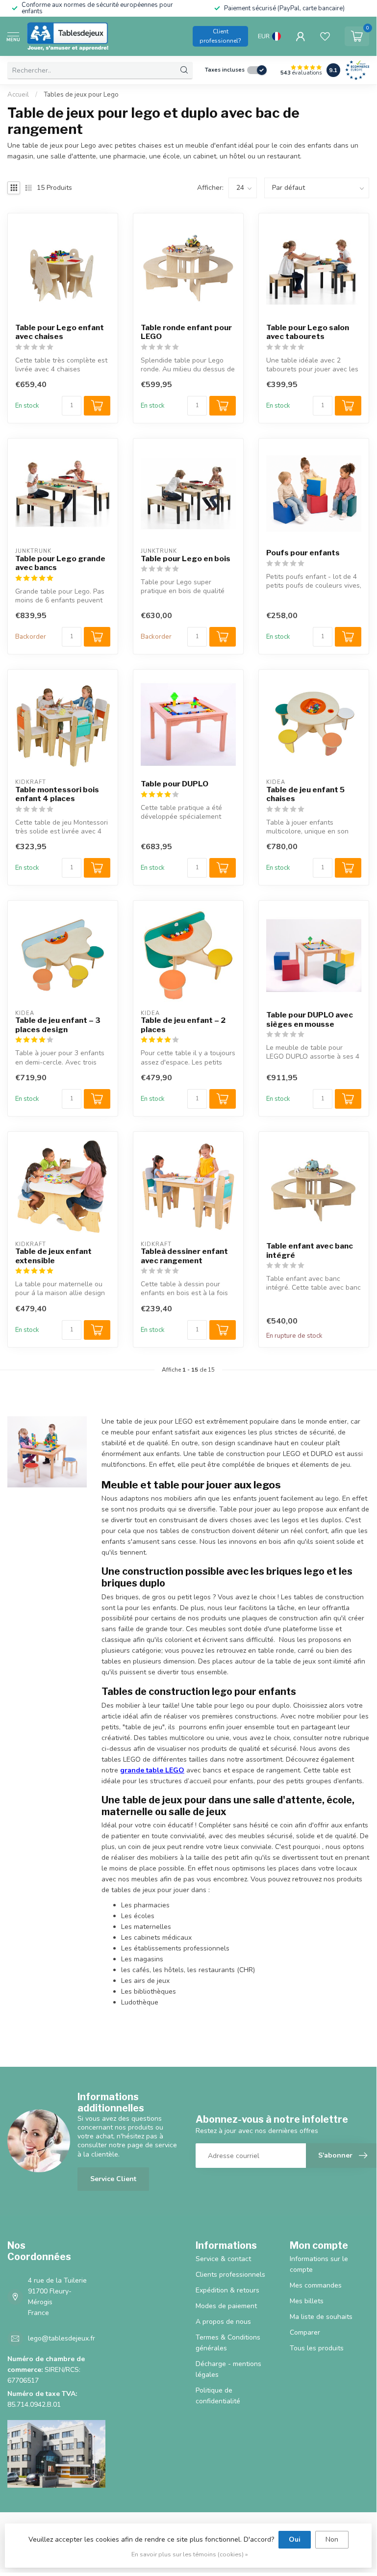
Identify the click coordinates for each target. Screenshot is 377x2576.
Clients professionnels (230, 2275)
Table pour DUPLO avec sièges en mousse (310, 1019)
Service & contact (223, 2259)
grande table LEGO (152, 1770)
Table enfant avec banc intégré (310, 1250)
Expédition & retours (227, 2290)
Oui (295, 2539)
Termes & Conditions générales (228, 2343)
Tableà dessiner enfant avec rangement (184, 1256)
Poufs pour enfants (303, 553)
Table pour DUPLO (175, 784)
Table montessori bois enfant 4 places (57, 794)
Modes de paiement (226, 2306)
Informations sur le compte (319, 2264)
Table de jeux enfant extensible (53, 1256)
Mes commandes (316, 2285)
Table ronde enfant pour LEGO (186, 332)
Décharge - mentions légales (228, 2369)
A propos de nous (223, 2322)
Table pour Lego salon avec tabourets (308, 332)
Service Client (113, 2179)
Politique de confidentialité (218, 2396)
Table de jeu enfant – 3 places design (58, 1025)
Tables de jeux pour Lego (81, 95)
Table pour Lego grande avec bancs (60, 563)
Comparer (305, 2332)
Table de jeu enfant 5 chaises (305, 794)
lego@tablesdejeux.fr (62, 2338)
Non (332, 2539)
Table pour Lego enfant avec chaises (60, 332)
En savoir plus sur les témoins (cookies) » (190, 2554)
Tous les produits (317, 2348)
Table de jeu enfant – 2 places (183, 1025)
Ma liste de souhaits (321, 2317)
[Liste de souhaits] (325, 36)
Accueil (18, 95)
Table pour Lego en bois (186, 559)
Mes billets (307, 2301)
